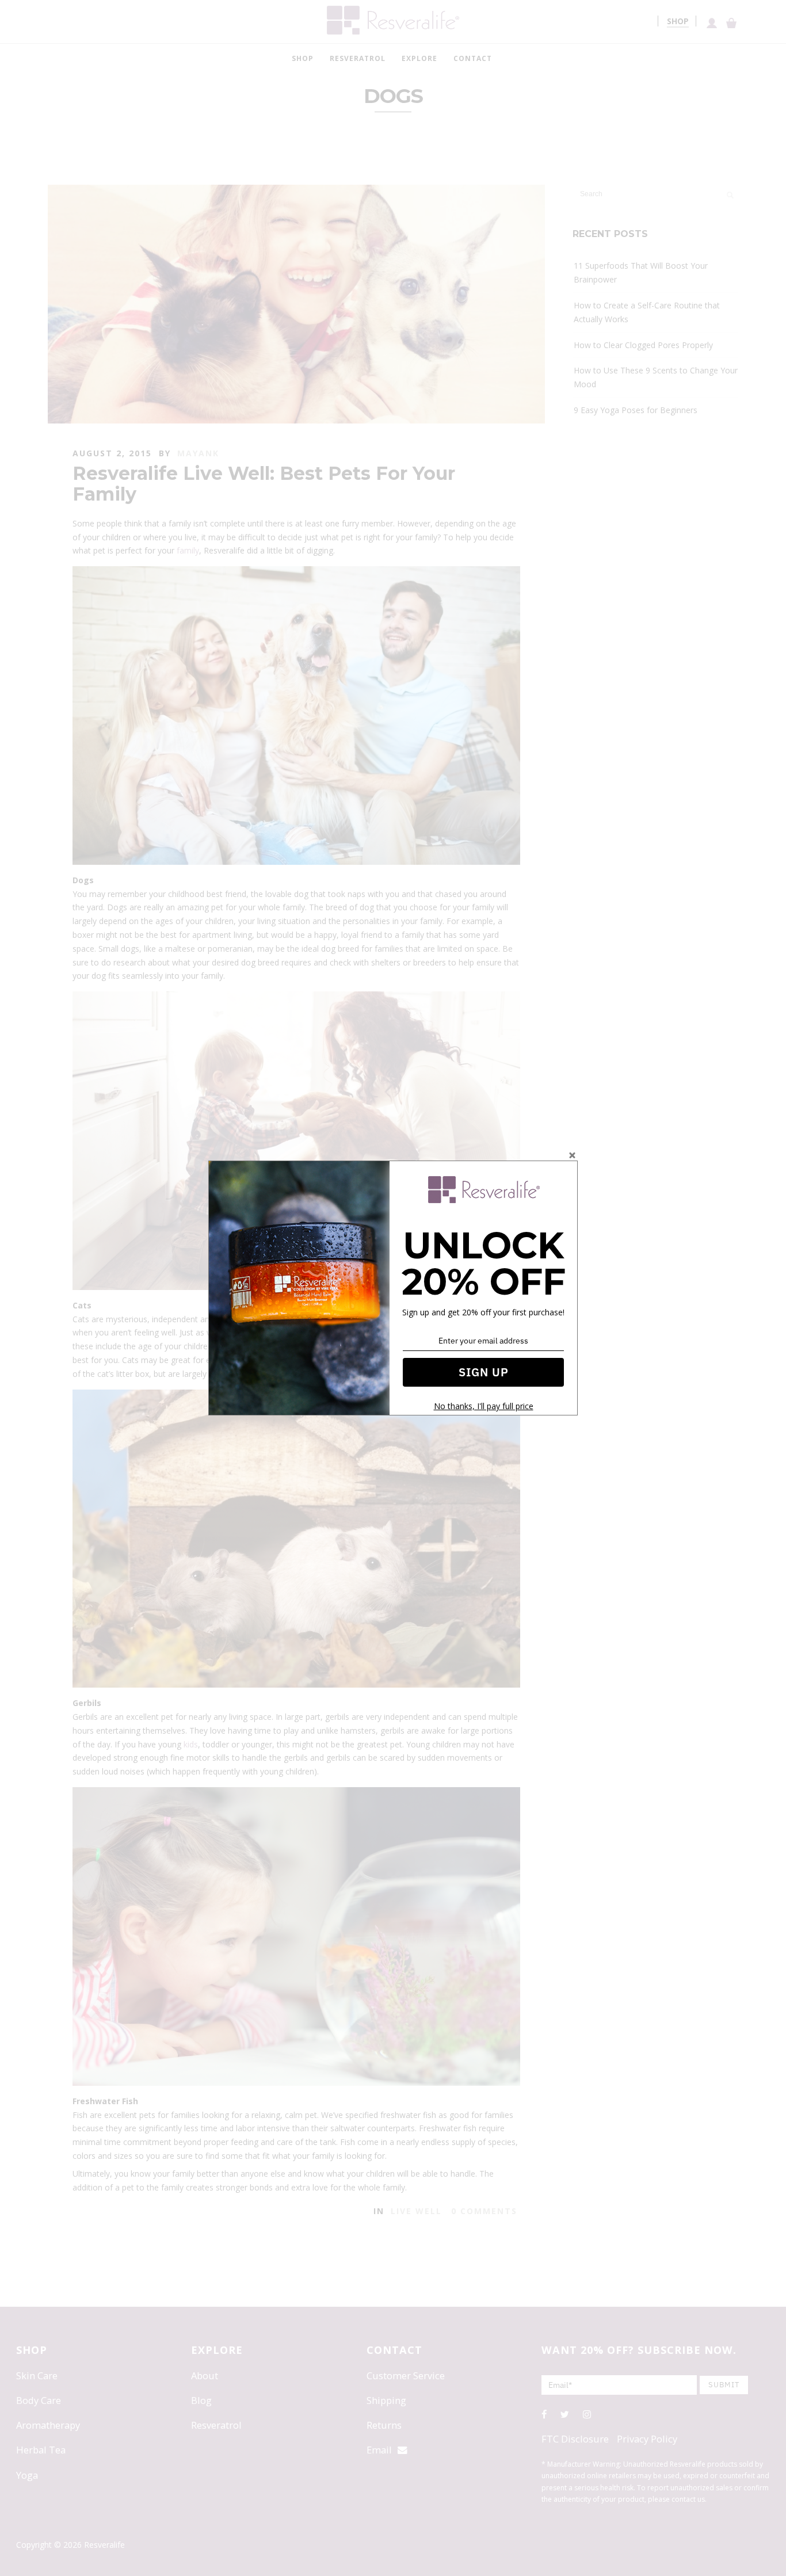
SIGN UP (484, 1372)
